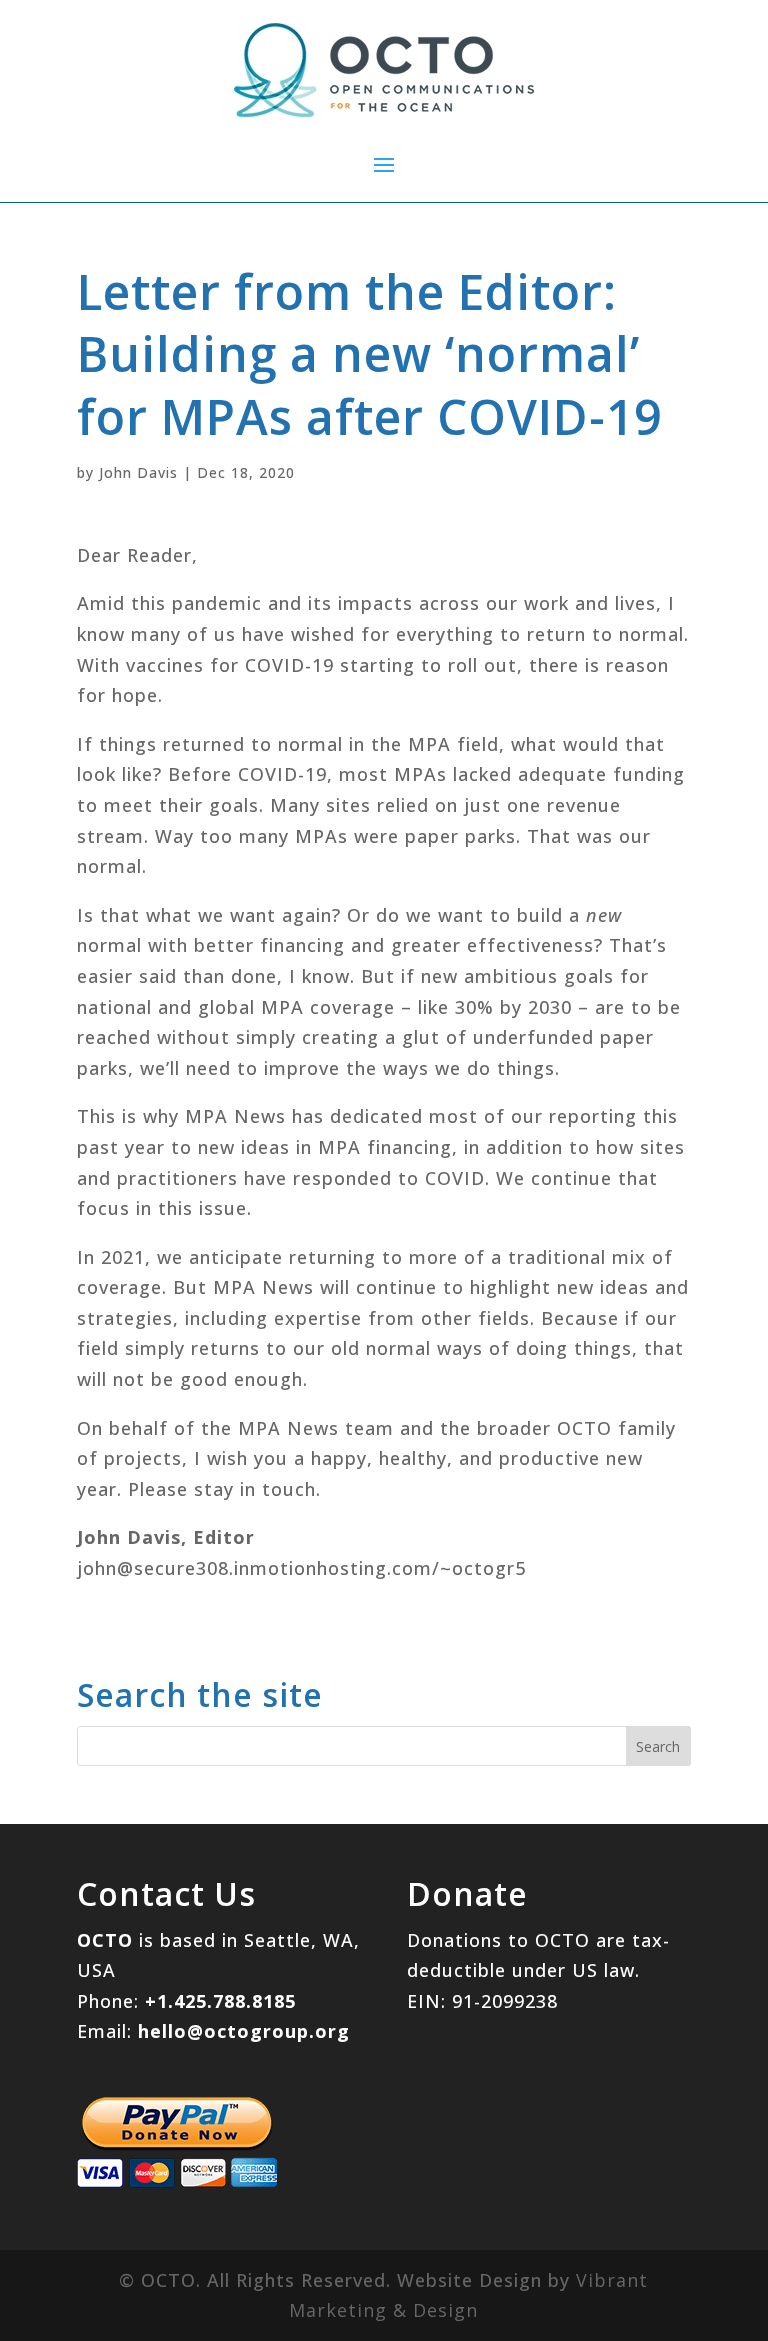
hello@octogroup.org (244, 2031)
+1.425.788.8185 (220, 2001)
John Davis (138, 472)
